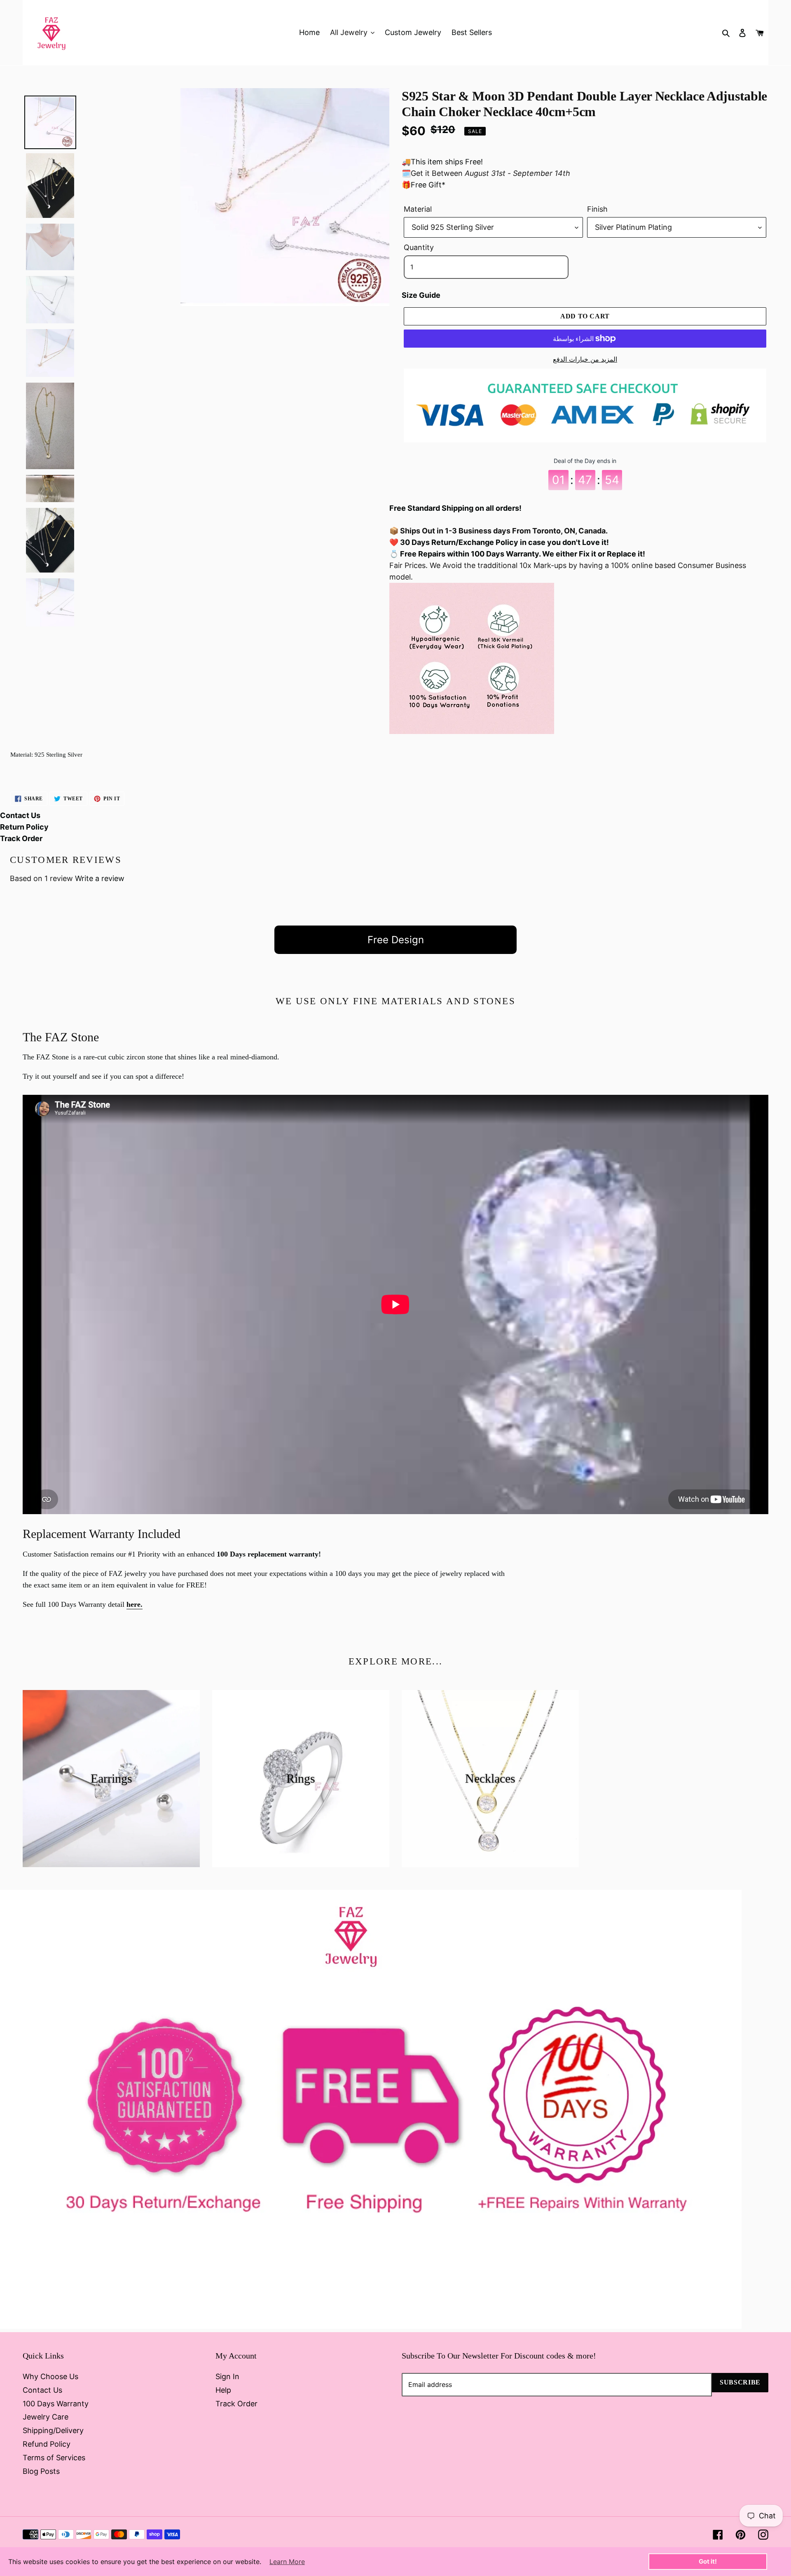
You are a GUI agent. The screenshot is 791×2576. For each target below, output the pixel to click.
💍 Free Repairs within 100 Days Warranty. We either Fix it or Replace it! (517, 554)
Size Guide (421, 295)
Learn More (287, 2562)
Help (223, 2390)
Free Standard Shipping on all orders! (455, 508)
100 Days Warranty (56, 2404)
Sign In (227, 2376)
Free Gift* (428, 185)
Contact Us (20, 815)
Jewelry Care (46, 2417)
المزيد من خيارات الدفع (585, 359)
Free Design (396, 940)
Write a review (100, 878)
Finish (597, 209)
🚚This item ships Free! (442, 162)
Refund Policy (47, 2444)
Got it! (708, 2561)
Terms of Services (54, 2458)
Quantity (419, 247)
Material (418, 209)
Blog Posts (41, 2471)
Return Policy (24, 827)
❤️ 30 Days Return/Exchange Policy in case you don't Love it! (499, 542)
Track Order (21, 838)
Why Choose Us (50, 2376)
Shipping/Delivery (53, 2430)
